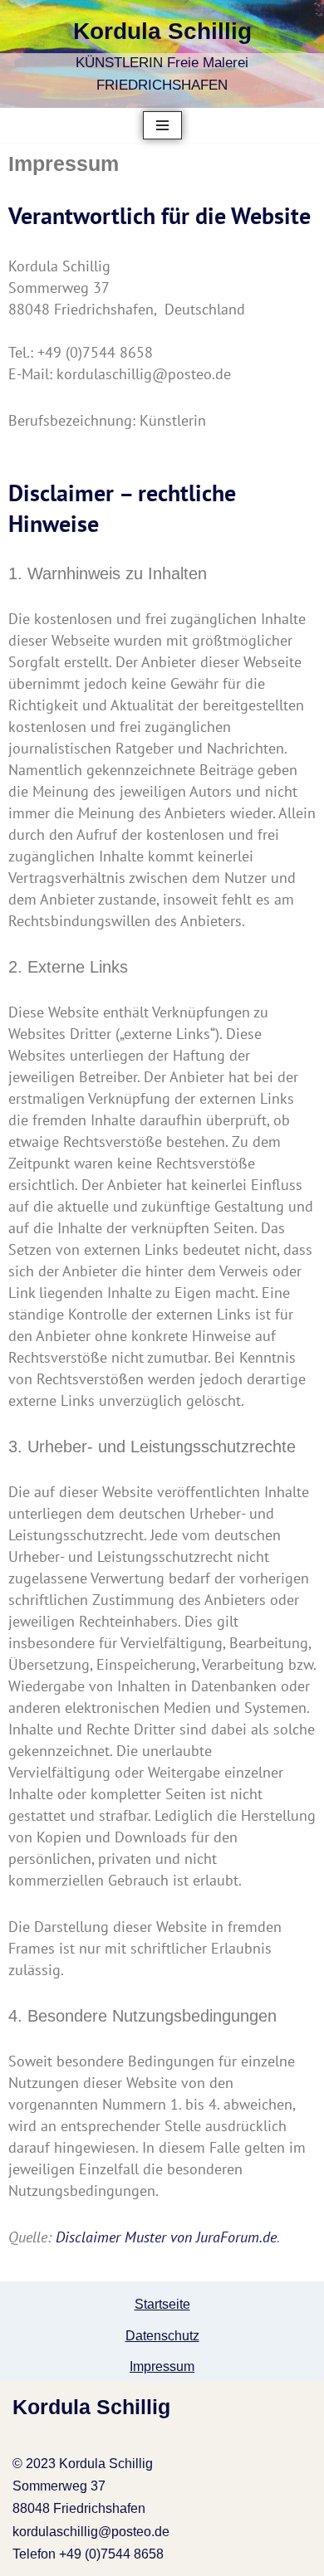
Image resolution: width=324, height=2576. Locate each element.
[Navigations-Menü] (162, 125)
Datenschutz (162, 2336)
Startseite (162, 2304)
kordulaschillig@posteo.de (91, 2532)
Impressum (162, 2366)
